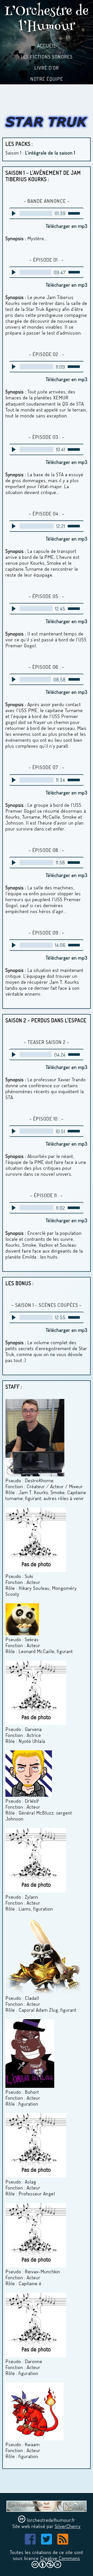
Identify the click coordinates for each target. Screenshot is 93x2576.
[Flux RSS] (63, 2542)
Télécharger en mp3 (67, 226)
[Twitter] (47, 2542)
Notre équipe (47, 79)
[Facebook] (30, 2542)
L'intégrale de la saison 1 (50, 153)
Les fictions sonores (47, 57)
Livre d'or (47, 68)
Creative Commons (60, 2558)
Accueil (47, 46)
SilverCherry (68, 2526)
